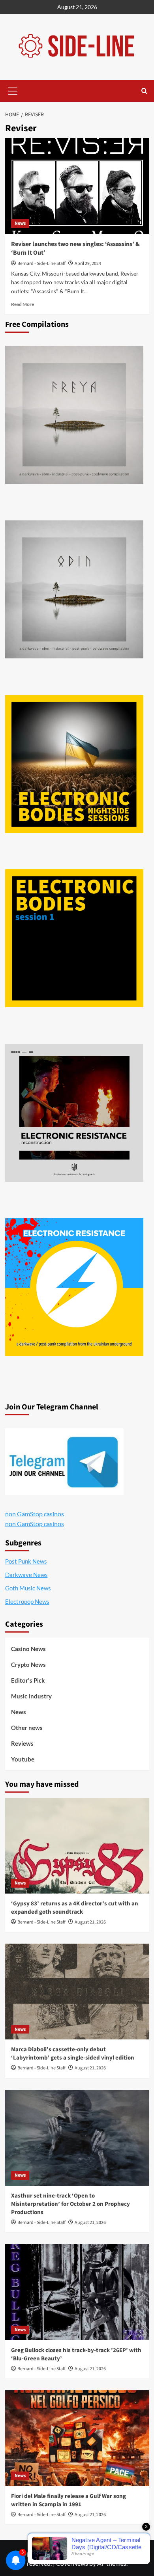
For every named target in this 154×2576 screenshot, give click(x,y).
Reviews (22, 1743)
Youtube (23, 1759)
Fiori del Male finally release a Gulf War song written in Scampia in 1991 (69, 2500)
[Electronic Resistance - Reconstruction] (74, 1113)
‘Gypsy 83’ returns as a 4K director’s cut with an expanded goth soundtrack (75, 1908)
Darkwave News (26, 1575)
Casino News (28, 1649)
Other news (27, 1728)
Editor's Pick (28, 1680)
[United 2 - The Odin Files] (74, 589)
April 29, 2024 (88, 264)
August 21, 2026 (90, 1922)
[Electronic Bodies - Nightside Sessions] (74, 764)
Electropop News (27, 1601)
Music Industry (31, 1696)
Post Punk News (26, 1561)
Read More (23, 304)
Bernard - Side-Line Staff (41, 264)
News (20, 223)
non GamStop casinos (35, 1514)
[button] (13, 90)
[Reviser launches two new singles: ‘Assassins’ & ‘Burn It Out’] (77, 186)
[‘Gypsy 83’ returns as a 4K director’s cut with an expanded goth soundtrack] (77, 1846)
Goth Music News (28, 1588)
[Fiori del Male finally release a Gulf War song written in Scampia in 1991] (77, 2438)
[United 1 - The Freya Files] (74, 415)
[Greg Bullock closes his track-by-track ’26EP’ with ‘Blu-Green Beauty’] (77, 2292)
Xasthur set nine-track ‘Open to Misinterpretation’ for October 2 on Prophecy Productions (70, 2204)
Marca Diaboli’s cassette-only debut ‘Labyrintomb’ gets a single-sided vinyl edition (73, 2054)
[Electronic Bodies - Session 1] (74, 938)
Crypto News (28, 1665)
